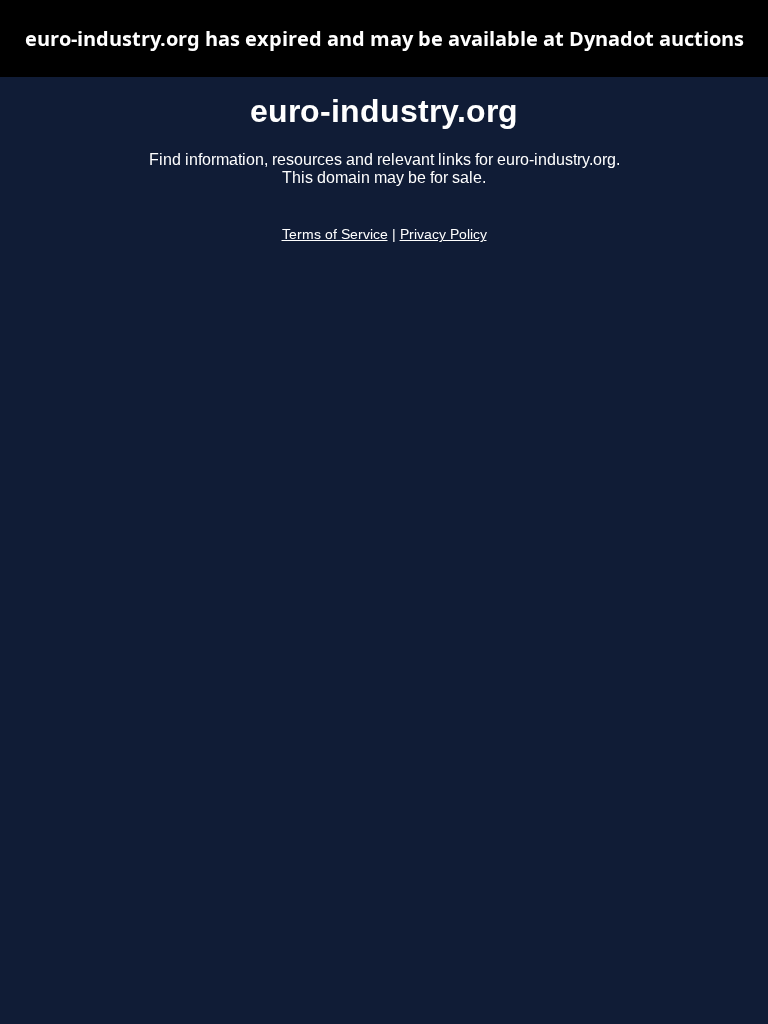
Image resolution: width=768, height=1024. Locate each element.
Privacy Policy (443, 234)
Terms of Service (335, 234)
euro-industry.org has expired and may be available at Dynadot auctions (384, 38)
